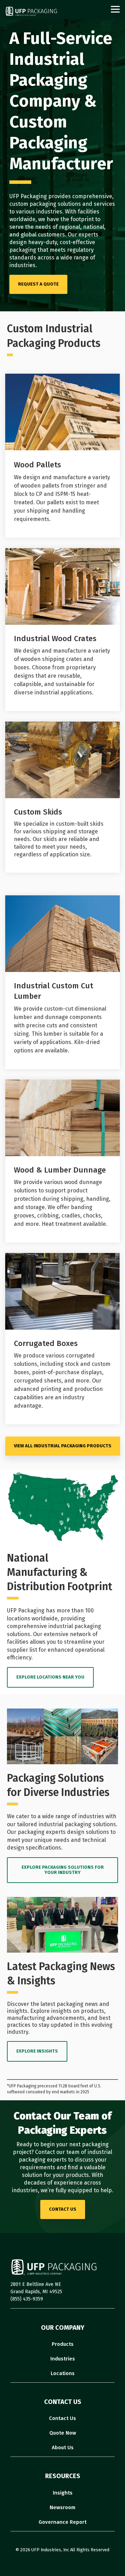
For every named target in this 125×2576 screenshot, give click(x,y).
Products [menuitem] (63, 2344)
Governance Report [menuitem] (62, 2522)
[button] (115, 9)
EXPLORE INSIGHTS (37, 2051)
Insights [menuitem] (63, 2493)
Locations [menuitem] (63, 2373)
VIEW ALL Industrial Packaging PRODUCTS (63, 1446)
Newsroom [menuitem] (62, 2507)
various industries (39, 212)
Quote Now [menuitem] (63, 2433)
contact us (63, 2209)
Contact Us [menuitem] (62, 2418)
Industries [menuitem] (63, 2359)
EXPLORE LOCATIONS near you (50, 1677)
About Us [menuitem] (63, 2447)
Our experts (83, 235)
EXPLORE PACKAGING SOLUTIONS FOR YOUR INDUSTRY (63, 1870)
